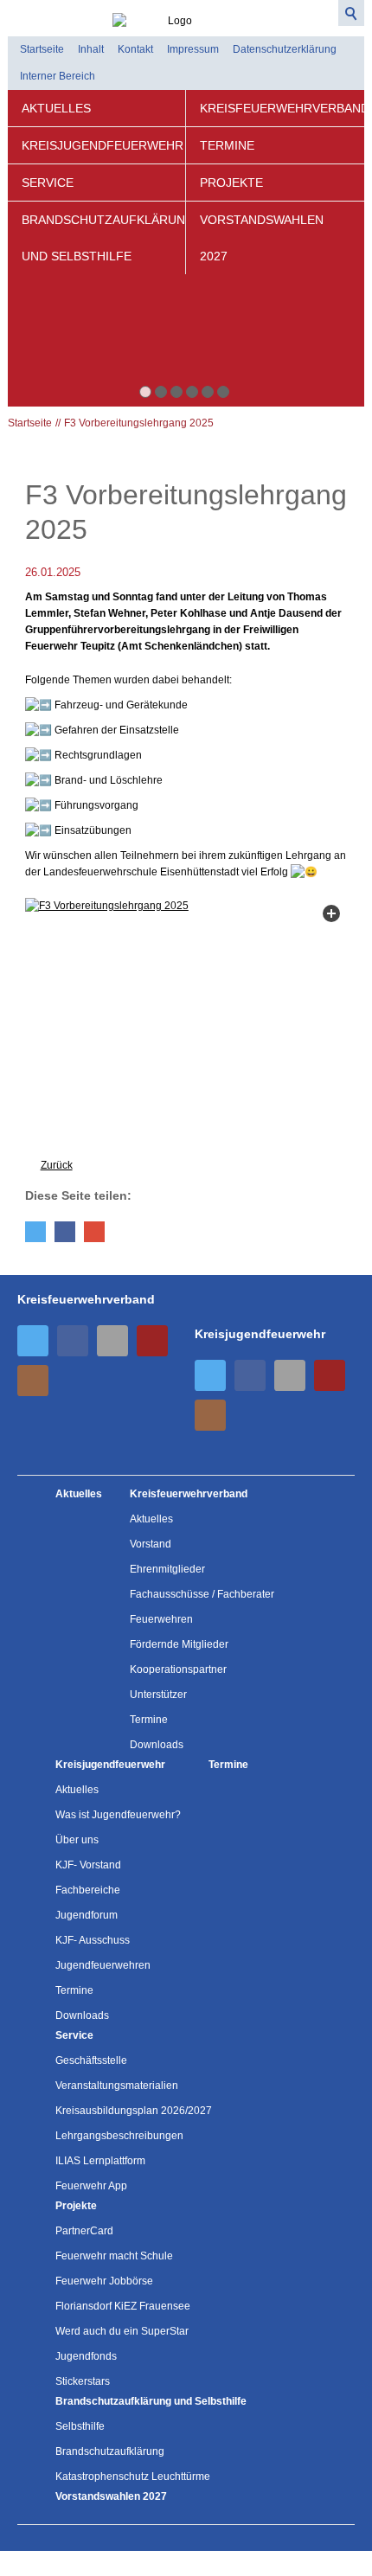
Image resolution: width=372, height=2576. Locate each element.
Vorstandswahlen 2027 (262, 238)
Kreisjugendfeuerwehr (103, 145)
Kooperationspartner (178, 1669)
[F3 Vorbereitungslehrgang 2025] (186, 1019)
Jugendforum (87, 1915)
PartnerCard (84, 2231)
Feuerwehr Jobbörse (104, 2281)
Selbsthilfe (80, 2426)
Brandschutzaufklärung (110, 2451)
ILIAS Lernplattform (100, 2161)
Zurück (57, 1165)
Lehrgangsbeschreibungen (119, 2136)
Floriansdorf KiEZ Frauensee (123, 2306)
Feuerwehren (161, 1619)
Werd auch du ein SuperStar (122, 2331)
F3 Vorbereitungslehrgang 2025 (139, 423)
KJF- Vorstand (88, 1865)
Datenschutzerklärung (285, 49)
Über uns (77, 1840)
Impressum (193, 49)
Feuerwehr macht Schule (114, 2256)
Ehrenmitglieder (167, 1569)
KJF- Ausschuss (93, 1940)
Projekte (231, 183)
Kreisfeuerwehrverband (282, 108)
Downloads (157, 1745)
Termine (227, 145)
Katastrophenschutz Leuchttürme (133, 2477)
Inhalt (91, 49)
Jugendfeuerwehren (103, 1965)
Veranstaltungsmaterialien (117, 2086)
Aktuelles (56, 108)
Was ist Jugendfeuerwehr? (118, 1815)
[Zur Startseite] (186, 15)
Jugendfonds (86, 2356)
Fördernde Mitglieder (179, 1644)
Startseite (42, 49)
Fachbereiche (88, 1890)
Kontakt (135, 49)
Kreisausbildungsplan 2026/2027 (134, 2111)
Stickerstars (83, 2381)
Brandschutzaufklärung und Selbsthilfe (103, 238)
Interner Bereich (58, 76)
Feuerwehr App (91, 2186)
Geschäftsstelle (91, 2060)
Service (48, 183)
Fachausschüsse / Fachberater (202, 1594)
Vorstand (151, 1544)
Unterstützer (158, 1695)
